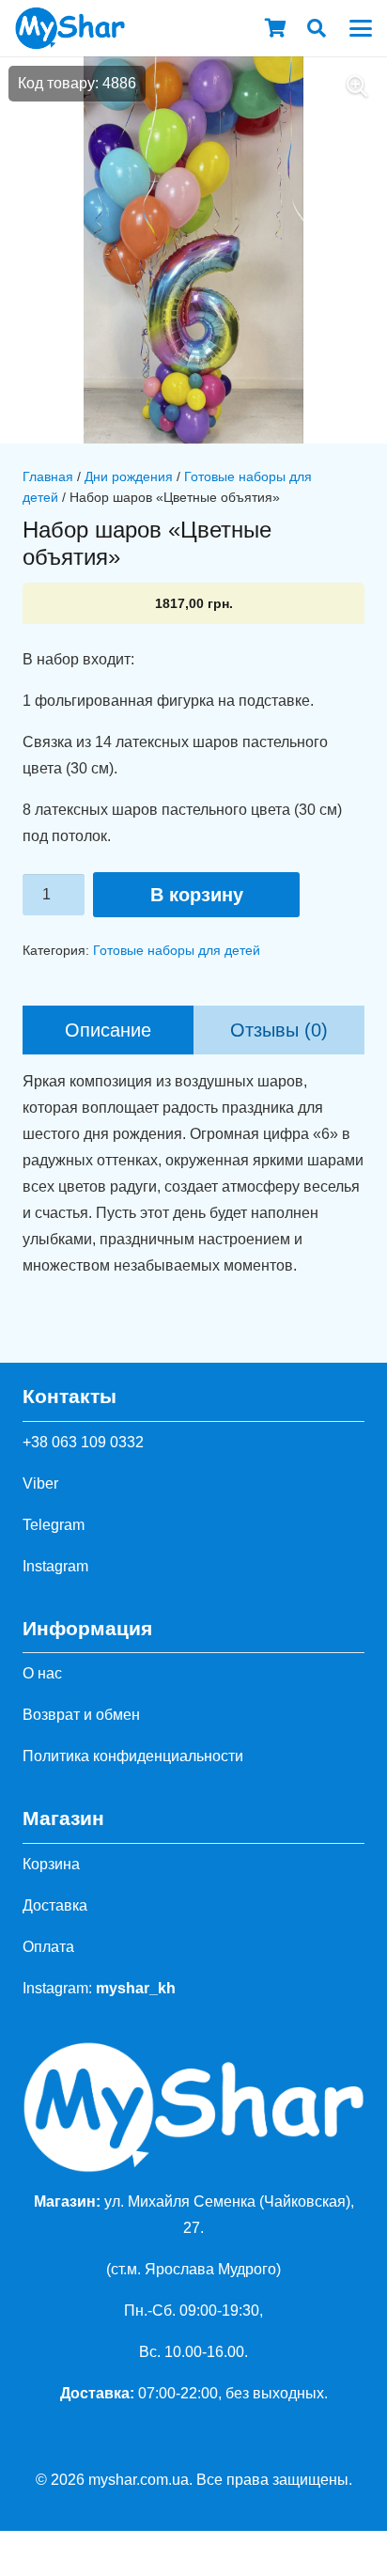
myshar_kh (136, 1988)
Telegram (54, 1525)
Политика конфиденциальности (133, 1756)
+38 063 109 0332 (83, 1442)
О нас (42, 1673)
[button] (317, 28)
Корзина (51, 1864)
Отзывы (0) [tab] (279, 1030)
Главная (48, 476)
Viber (40, 1483)
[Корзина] (275, 28)
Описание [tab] (108, 1030)
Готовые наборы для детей (177, 950)
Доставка (55, 1905)
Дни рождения (129, 476)
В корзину (197, 895)
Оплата (48, 1947)
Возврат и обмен (81, 1715)
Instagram (55, 1566)
